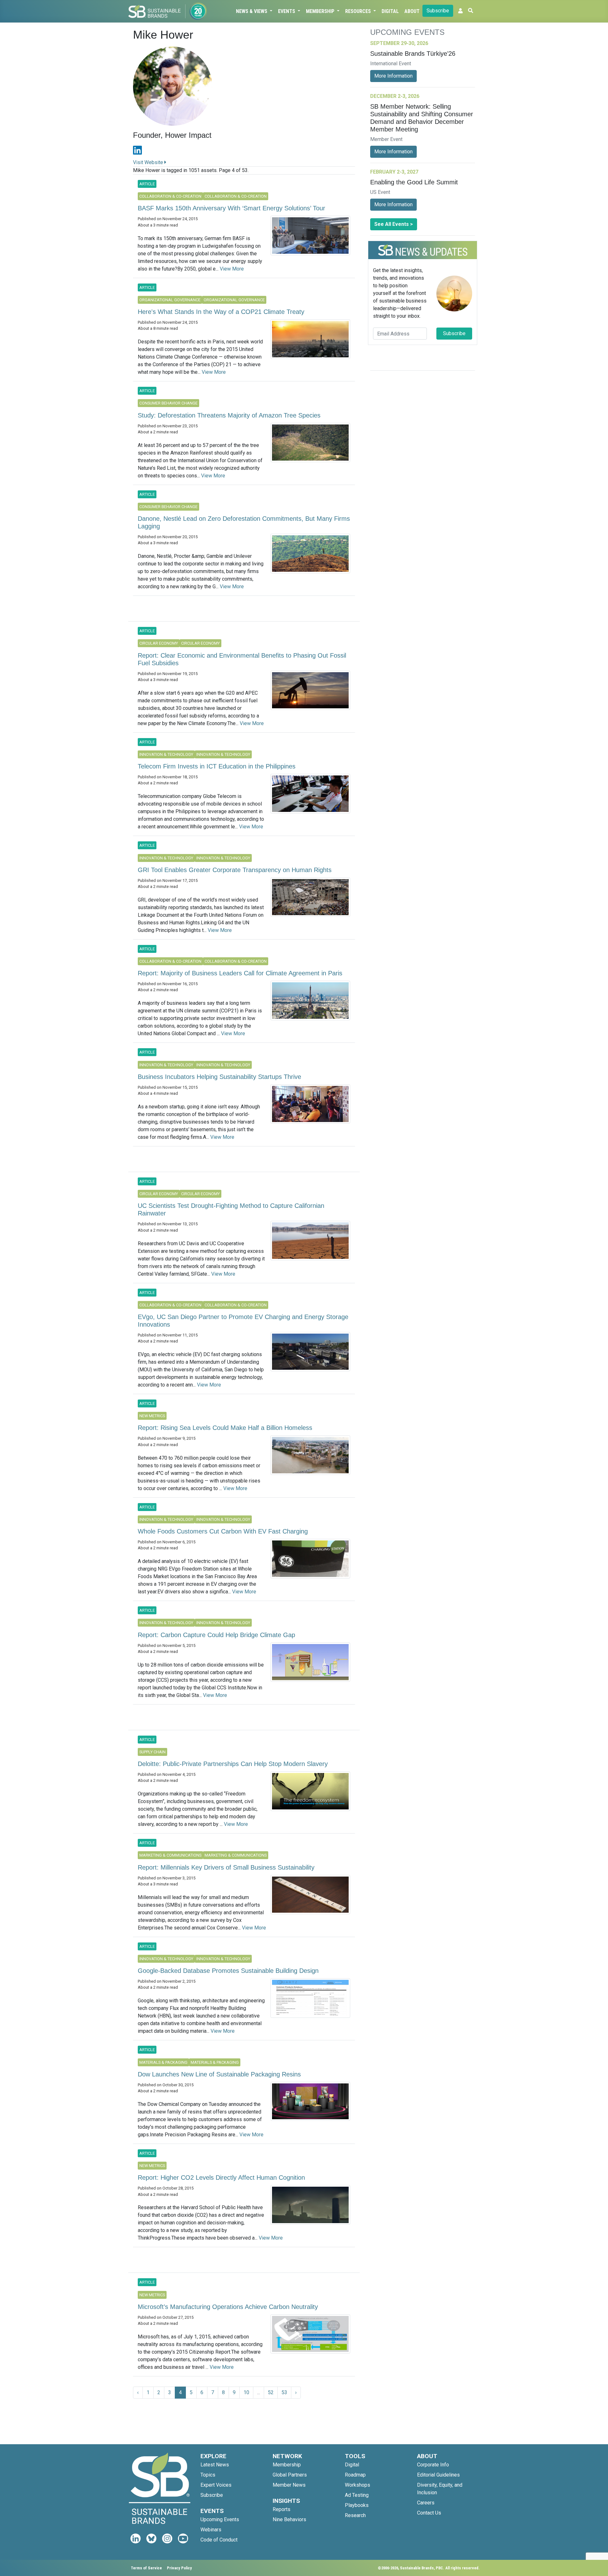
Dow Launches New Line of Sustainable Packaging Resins (219, 2074)
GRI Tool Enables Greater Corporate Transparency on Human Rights (235, 870)
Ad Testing (357, 2495)
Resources (359, 11)
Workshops (358, 2485)
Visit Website (149, 162)
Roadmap (355, 2475)
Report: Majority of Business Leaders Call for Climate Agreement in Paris (240, 973)
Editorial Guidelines (438, 2475)
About (412, 11)
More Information (393, 76)
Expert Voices (216, 2485)
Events (287, 11)
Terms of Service (146, 2568)
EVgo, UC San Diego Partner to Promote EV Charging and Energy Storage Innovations (243, 1321)
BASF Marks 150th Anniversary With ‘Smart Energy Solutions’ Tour (231, 208)
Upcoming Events (220, 2519)
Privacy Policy (179, 2568)
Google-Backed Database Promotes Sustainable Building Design (228, 1971)
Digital (390, 11)
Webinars (211, 2530)
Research (355, 2515)
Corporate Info (433, 2465)
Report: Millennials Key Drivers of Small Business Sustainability (226, 1867)
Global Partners (290, 2475)
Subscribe (438, 11)
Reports (282, 2509)
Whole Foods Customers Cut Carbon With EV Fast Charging (223, 1531)
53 (284, 2392)
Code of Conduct (219, 2540)
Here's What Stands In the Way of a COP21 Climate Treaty (221, 312)
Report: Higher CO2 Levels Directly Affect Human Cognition (221, 2177)
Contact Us (429, 2513)
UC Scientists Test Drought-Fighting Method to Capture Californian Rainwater (231, 1209)
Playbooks (357, 2505)
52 (271, 2392)
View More (232, 269)
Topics (208, 2475)
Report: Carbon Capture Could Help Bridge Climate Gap (216, 1635)
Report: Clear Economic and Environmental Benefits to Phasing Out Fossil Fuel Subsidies (242, 659)
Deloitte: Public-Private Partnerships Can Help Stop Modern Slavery (233, 1764)
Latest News (215, 2465)
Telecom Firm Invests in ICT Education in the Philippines (217, 766)
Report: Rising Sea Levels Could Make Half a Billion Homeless (225, 1428)
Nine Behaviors (289, 2519)
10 (246, 2392)
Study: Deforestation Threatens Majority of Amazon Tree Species (229, 415)
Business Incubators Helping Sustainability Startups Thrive (219, 1077)
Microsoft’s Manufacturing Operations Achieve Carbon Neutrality (228, 2307)
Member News (289, 2485)
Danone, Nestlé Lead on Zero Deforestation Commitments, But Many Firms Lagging (244, 522)
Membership (321, 11)
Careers (426, 2503)
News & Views (252, 11)
